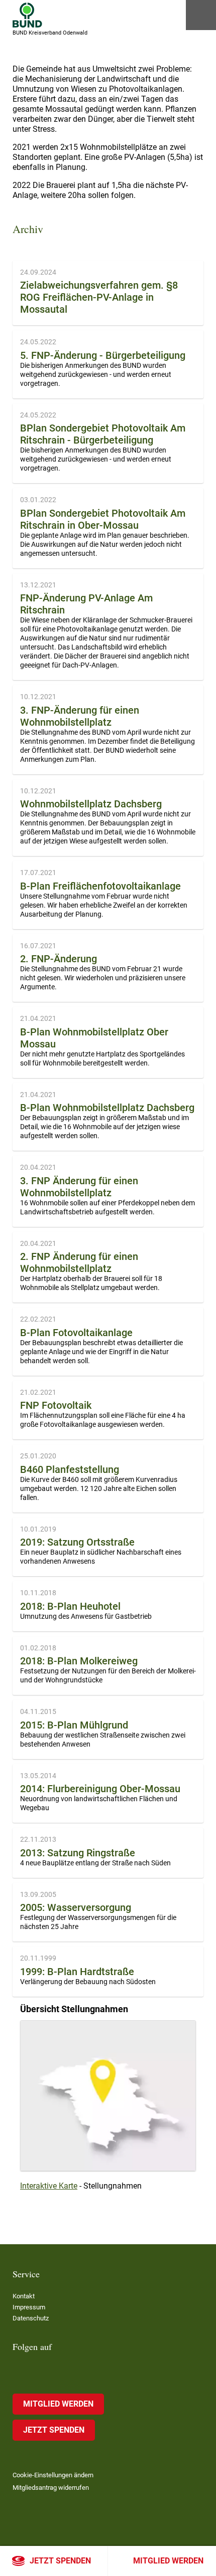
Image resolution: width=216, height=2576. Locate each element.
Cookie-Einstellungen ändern (53, 2475)
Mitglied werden (168, 2561)
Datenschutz (31, 2318)
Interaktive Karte (49, 2186)
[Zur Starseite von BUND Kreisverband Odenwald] (27, 15)
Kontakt (24, 2296)
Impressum (29, 2307)
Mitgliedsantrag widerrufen (51, 2488)
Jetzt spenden (60, 2561)
